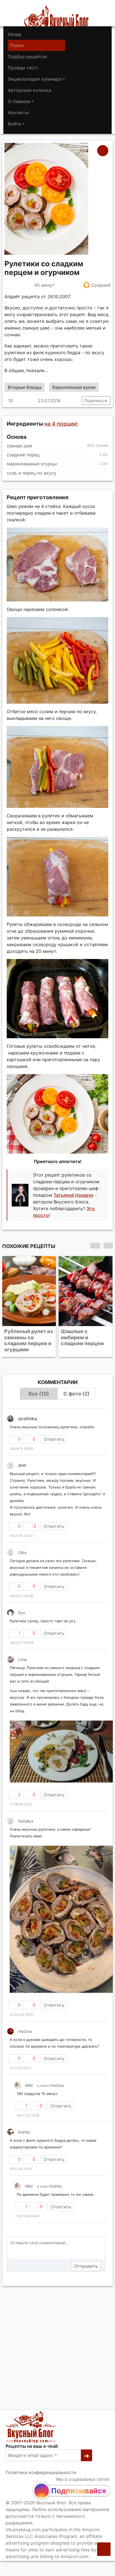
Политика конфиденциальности (41, 2472)
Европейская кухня (74, 387)
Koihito (24, 2126)
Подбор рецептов (27, 57)
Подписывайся (79, 2491)
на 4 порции (61, 424)
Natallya (26, 1815)
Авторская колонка (29, 90)
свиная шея (19, 446)
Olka (22, 1546)
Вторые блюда (25, 387)
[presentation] (95, 1245)
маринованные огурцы (32, 464)
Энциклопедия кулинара (35, 79)
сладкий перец (23, 455)
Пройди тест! (23, 68)
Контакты (18, 113)
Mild (29, 2079)
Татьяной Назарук (74, 1195)
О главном (19, 101)
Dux (22, 1607)
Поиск (17, 45)
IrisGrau (25, 2025)
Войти (15, 124)
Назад (15, 34)
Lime (22, 1653)
